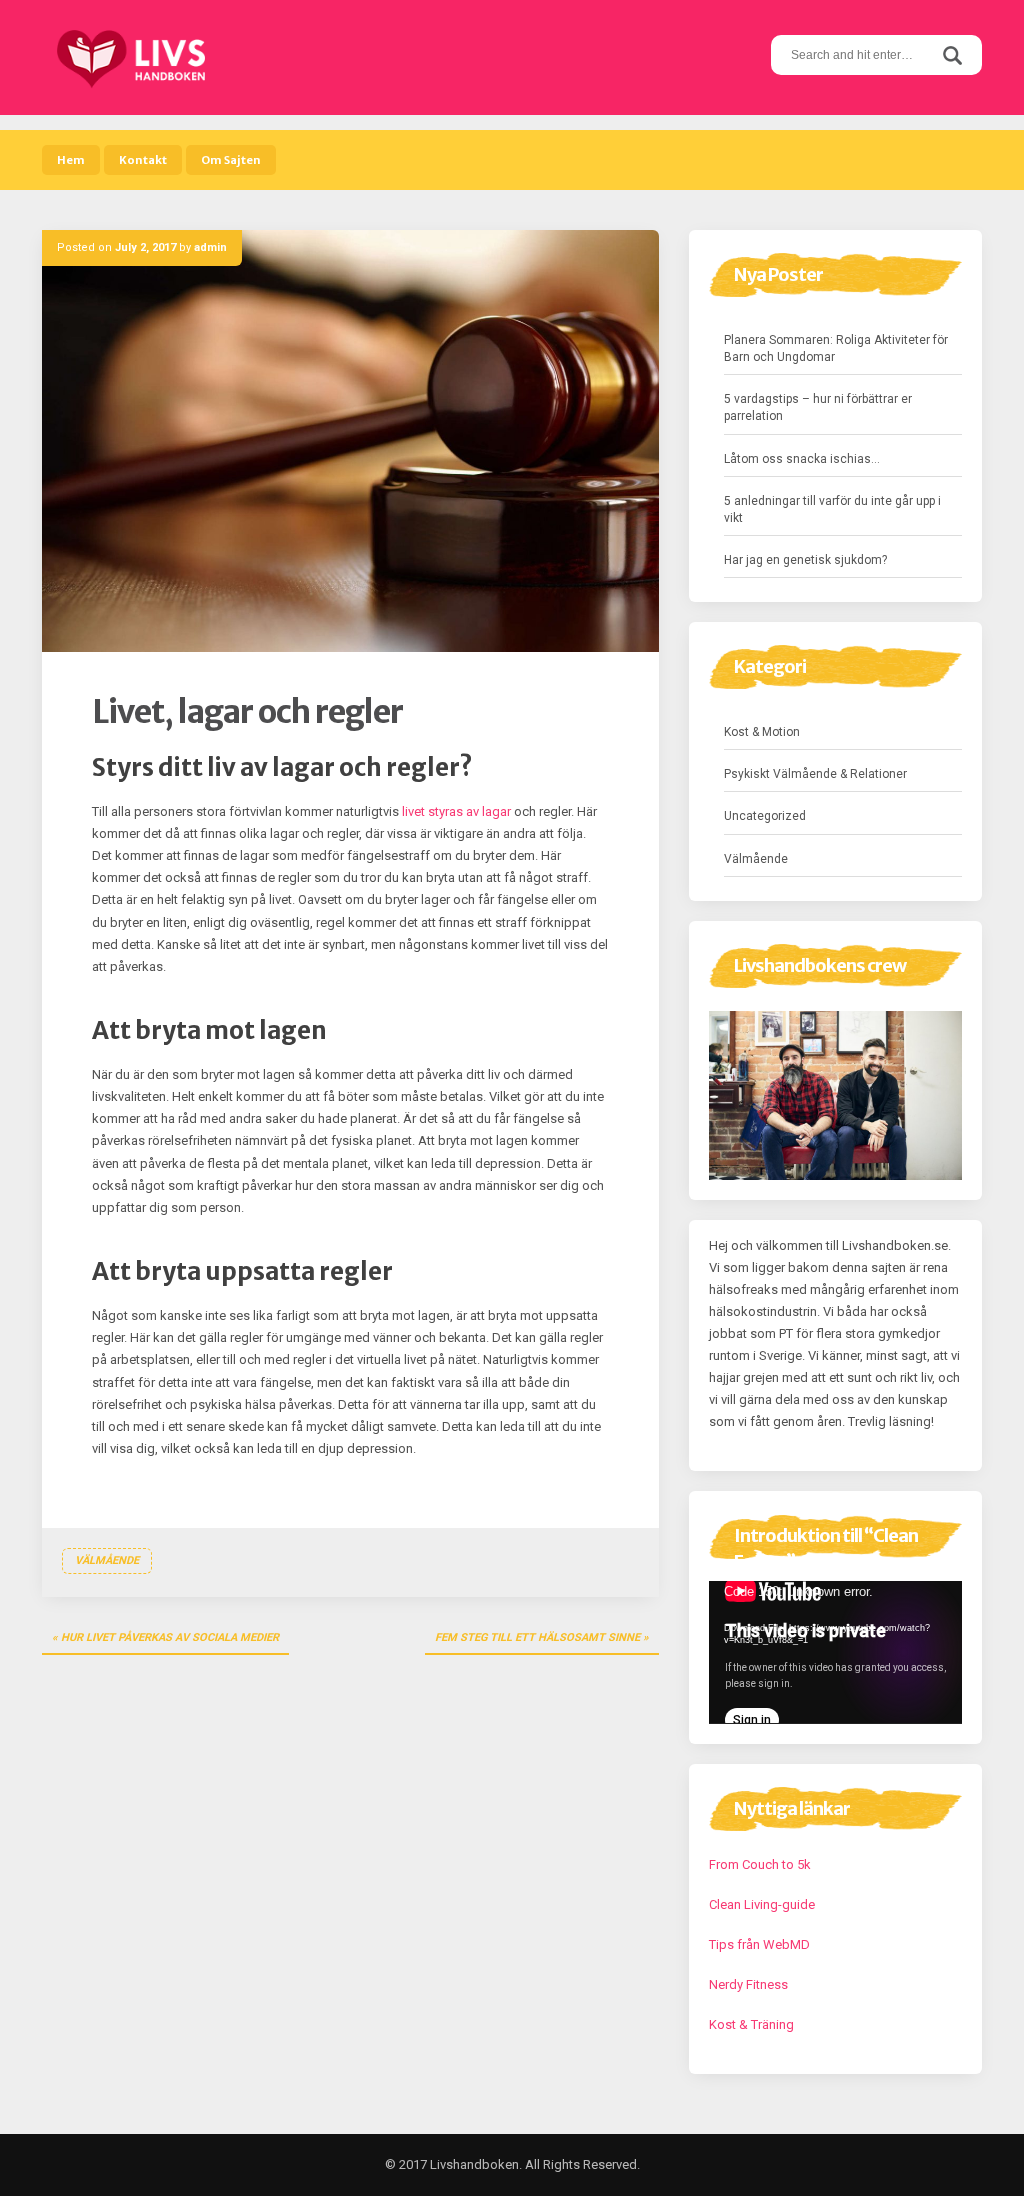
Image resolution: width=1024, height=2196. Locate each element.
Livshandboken (474, 2164)
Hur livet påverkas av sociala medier (170, 1637)
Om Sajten (231, 160)
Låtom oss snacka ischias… (802, 459)
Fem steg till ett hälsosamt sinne (537, 1637)
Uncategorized (765, 816)
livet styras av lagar (456, 811)
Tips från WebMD (759, 1944)
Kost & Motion (762, 732)
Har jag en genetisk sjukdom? (805, 560)
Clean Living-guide (762, 1904)
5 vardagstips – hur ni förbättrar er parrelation (818, 407)
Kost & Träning (751, 2024)
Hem (71, 160)
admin (210, 247)
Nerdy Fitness (748, 1984)
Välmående (107, 1560)
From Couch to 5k (760, 1864)
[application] (835, 1652)
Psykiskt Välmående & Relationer (815, 774)
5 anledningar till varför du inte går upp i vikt (832, 509)
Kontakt (143, 160)
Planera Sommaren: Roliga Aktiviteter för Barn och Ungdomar (836, 348)
